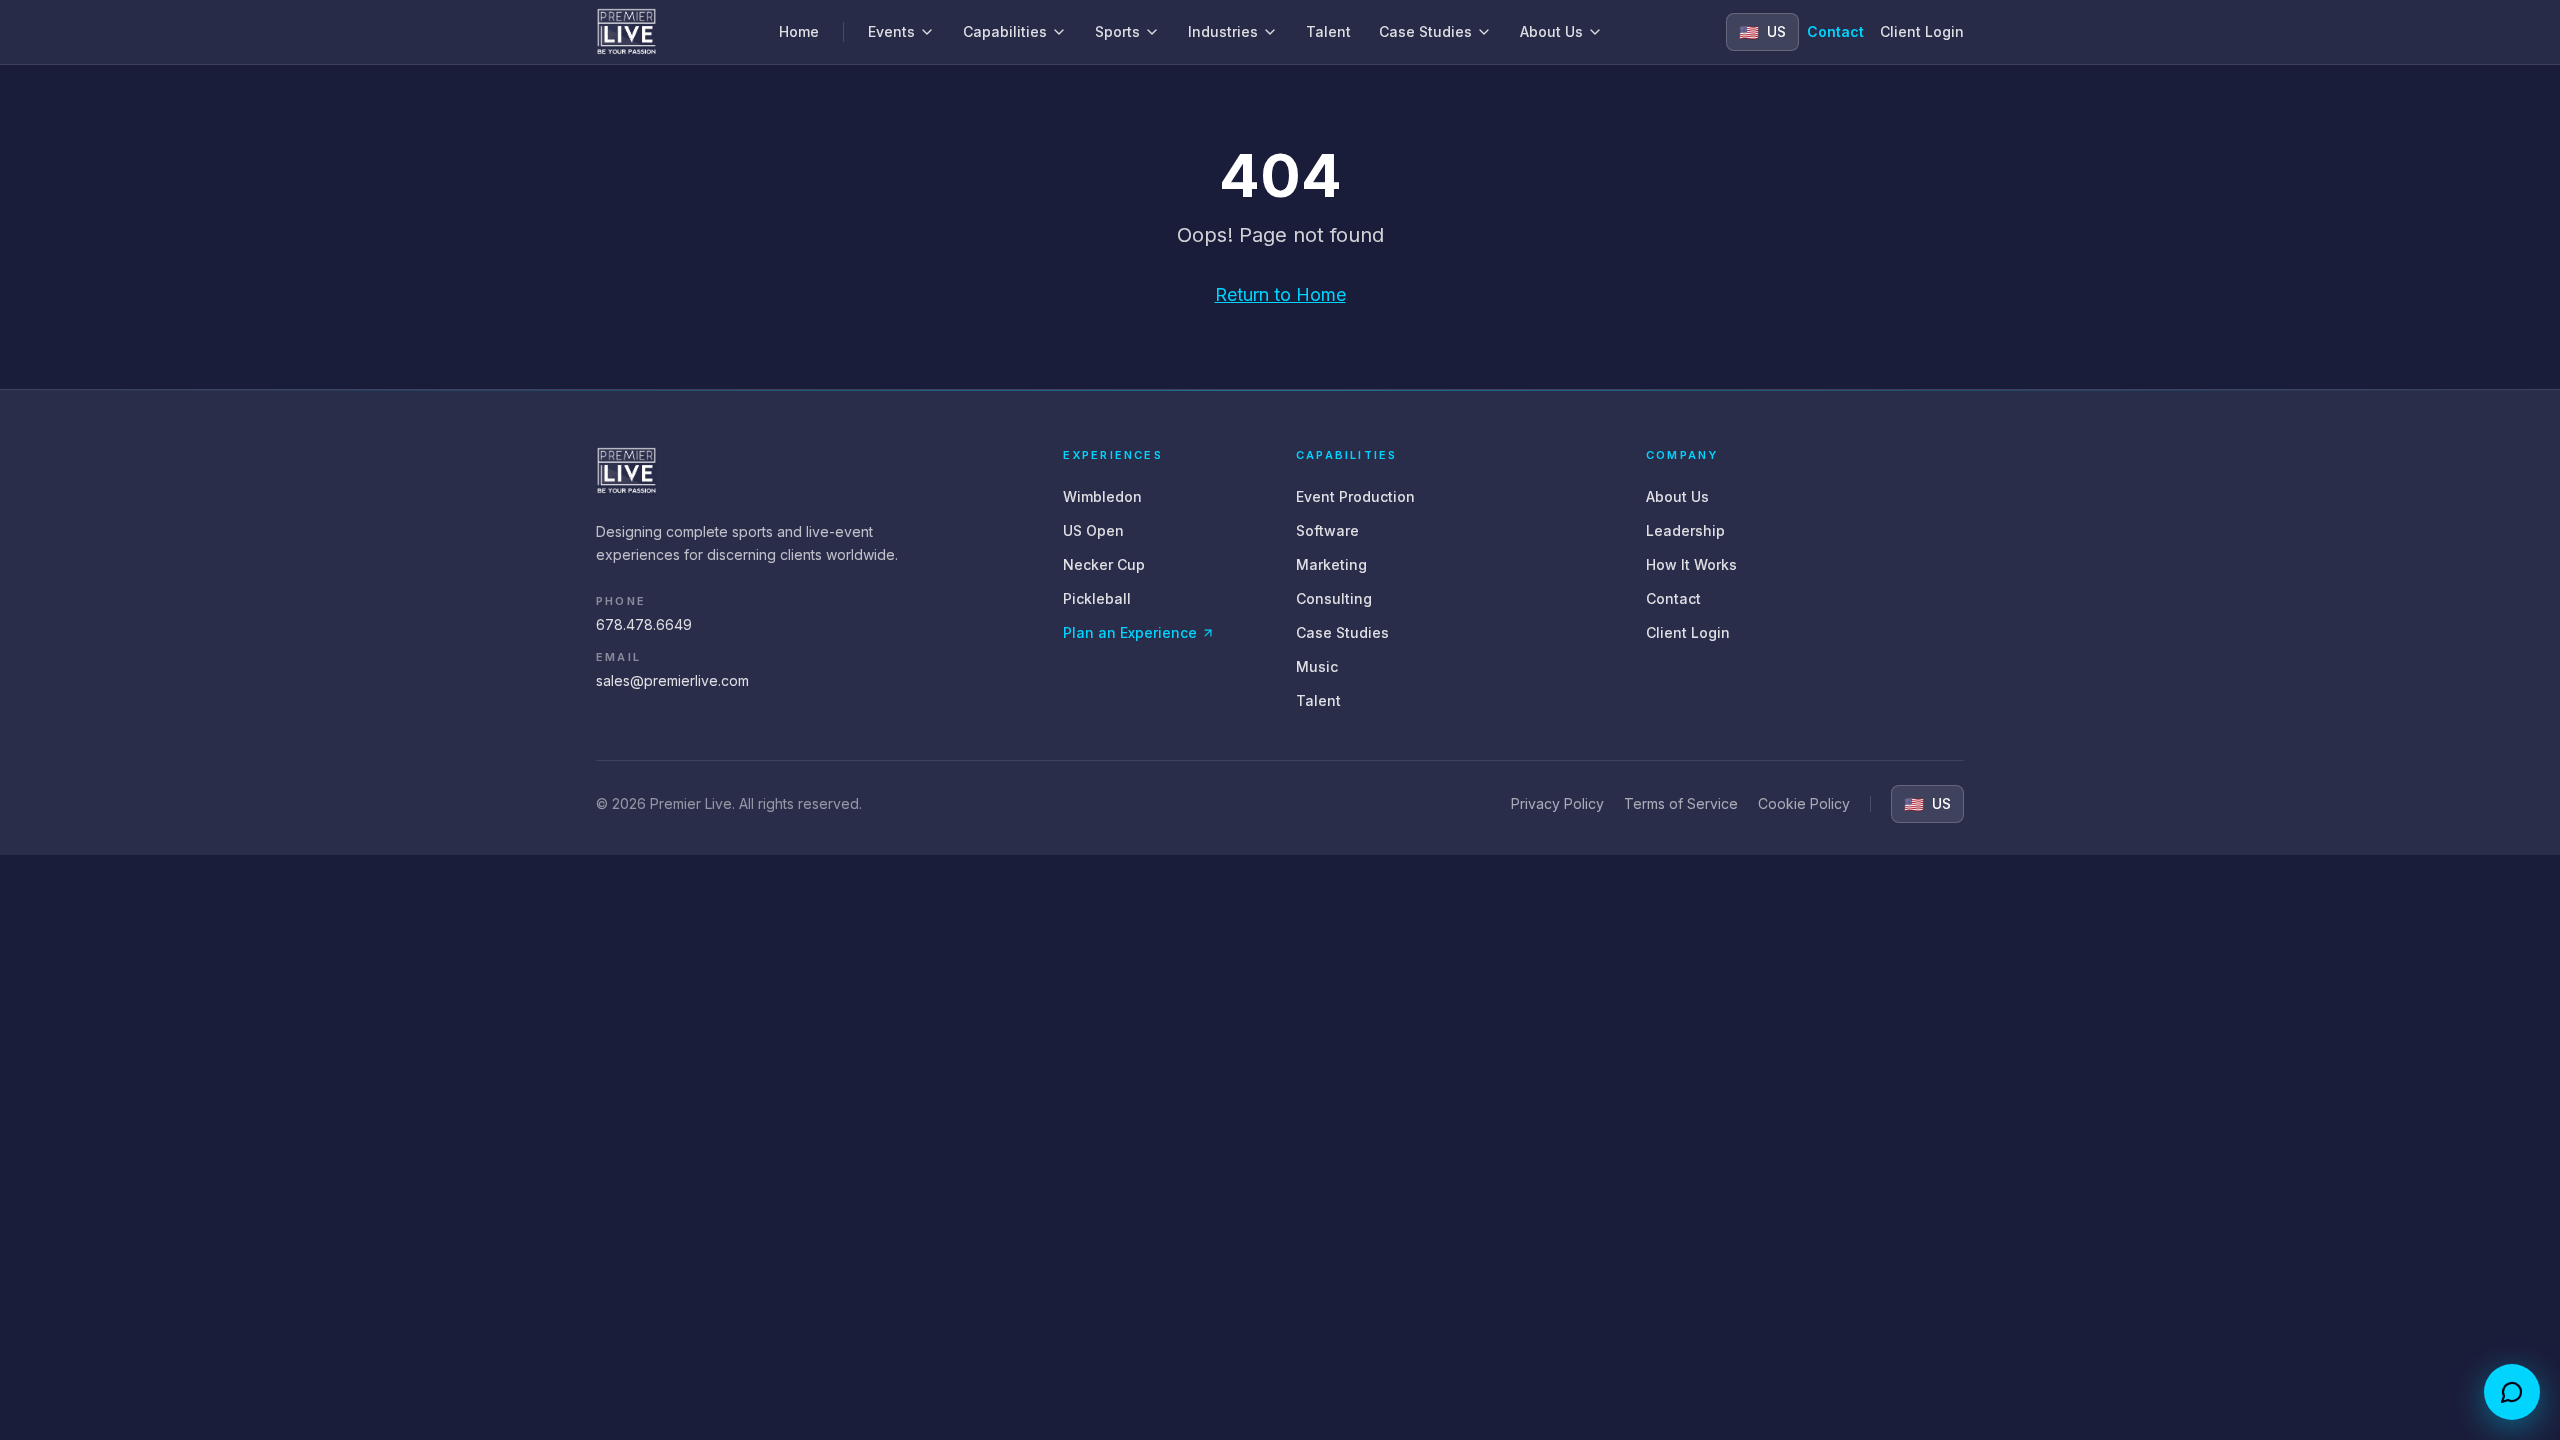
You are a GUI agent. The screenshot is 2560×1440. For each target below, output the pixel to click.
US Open (1093, 530)
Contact (1835, 31)
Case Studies (1425, 31)
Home (799, 31)
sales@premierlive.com (672, 680)
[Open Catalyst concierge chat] (2512, 1392)
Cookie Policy (1804, 803)
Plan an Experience (1130, 632)
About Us (1551, 31)
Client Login (1922, 31)
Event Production (1355, 496)
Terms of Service (1681, 803)
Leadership (1685, 530)
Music (1317, 666)
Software (1327, 530)
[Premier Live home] (626, 32)
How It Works (1691, 564)
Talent (1328, 31)
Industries (1223, 31)
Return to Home (1280, 294)
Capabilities (1005, 31)
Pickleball (1097, 598)
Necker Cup (1104, 564)
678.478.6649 (644, 624)
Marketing (1331, 564)
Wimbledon (1102, 496)
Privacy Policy (1557, 803)
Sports (1117, 31)
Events (891, 31)
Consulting (1334, 598)
